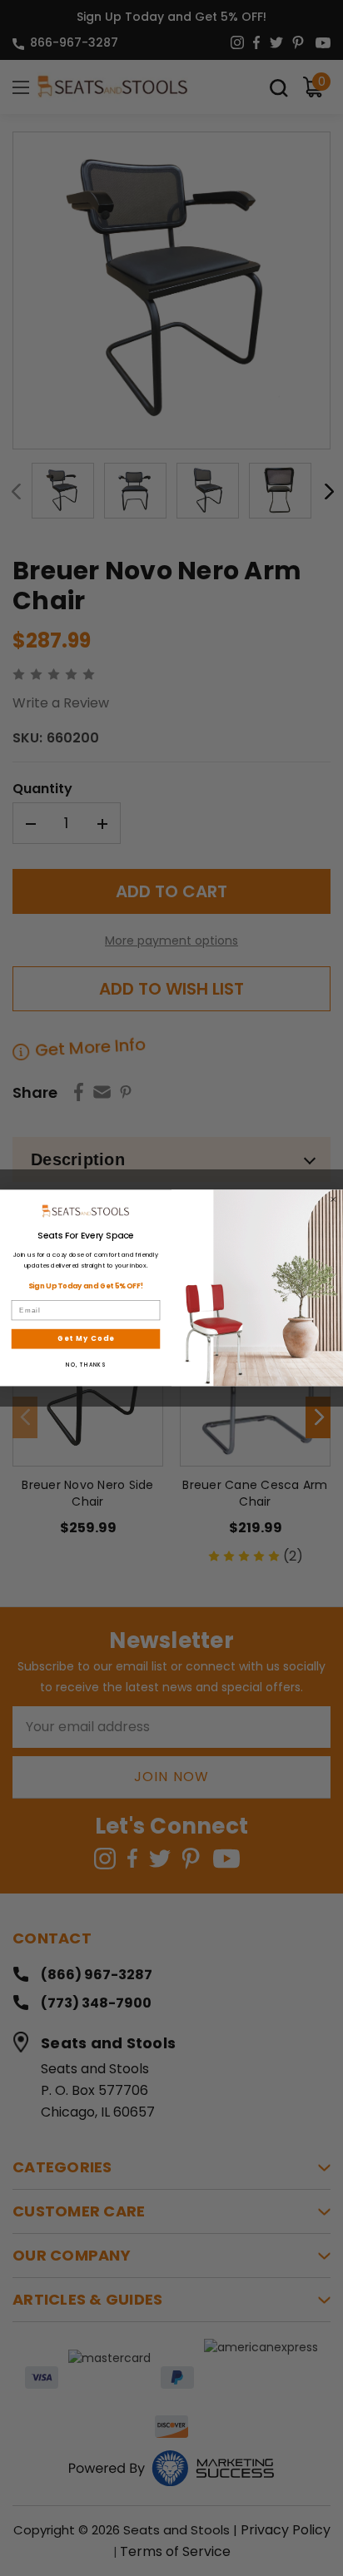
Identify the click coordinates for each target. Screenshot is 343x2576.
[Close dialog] (333, 1200)
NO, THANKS (86, 1365)
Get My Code (86, 1338)
